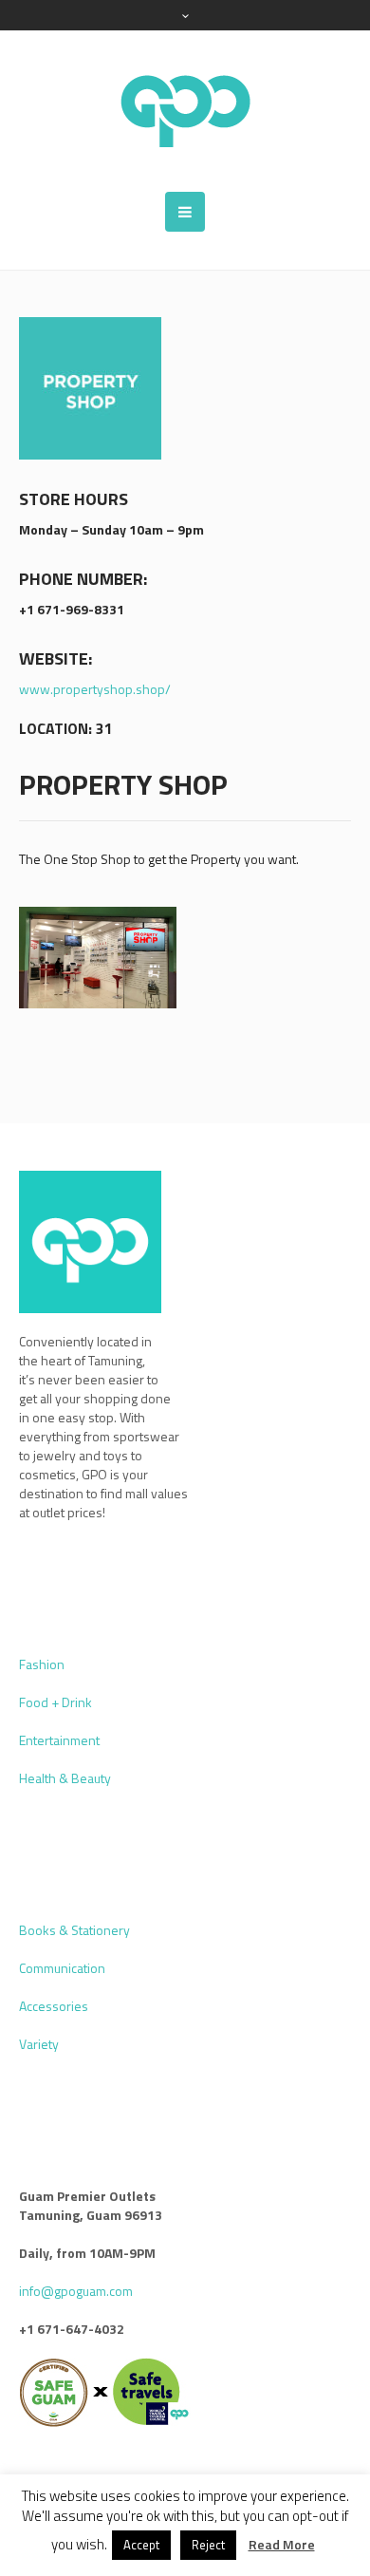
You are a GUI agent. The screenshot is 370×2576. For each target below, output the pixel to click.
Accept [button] (141, 2545)
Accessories (54, 2006)
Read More (282, 2545)
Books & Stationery (74, 1930)
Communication (62, 1968)
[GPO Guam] (185, 111)
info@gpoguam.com (76, 2291)
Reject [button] (208, 2545)
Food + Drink (55, 1702)
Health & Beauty (65, 1778)
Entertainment (59, 1740)
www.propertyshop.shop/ (95, 689)
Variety (39, 2044)
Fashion (42, 1664)
